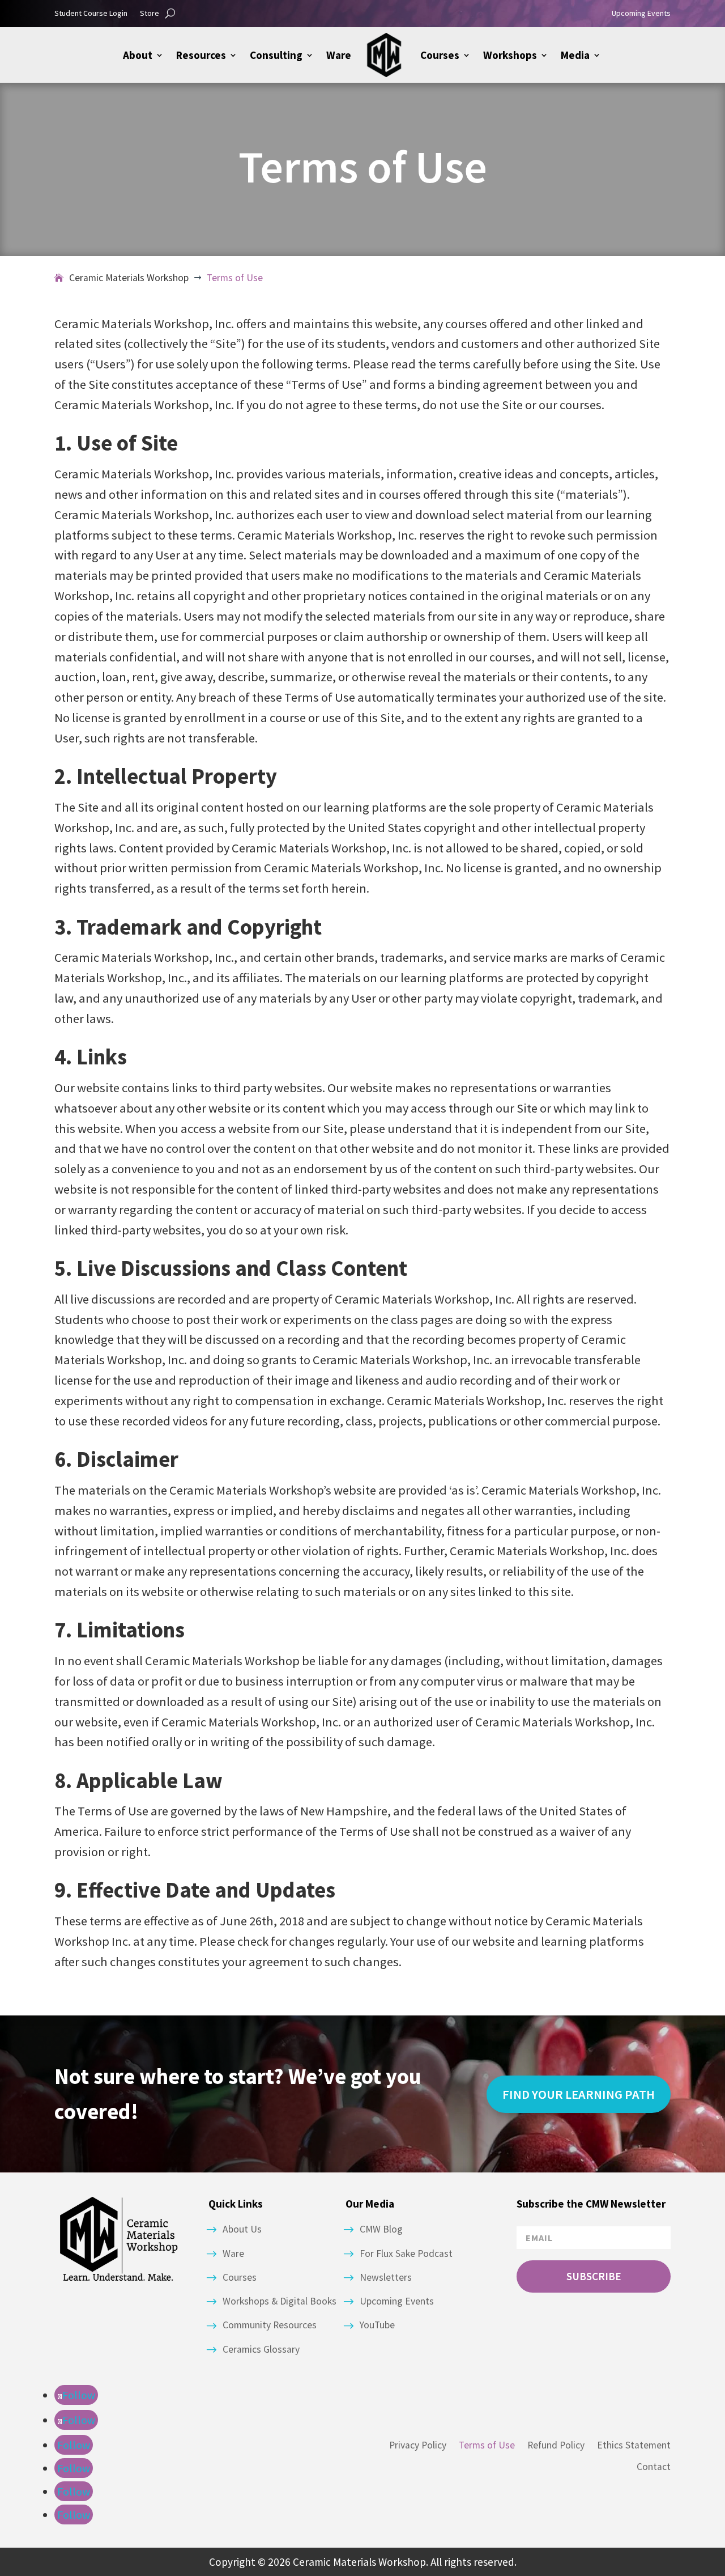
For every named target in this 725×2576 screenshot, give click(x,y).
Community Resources (270, 2325)
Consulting (276, 55)
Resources (201, 55)
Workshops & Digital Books (280, 2301)
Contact (654, 2467)
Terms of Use (487, 2445)
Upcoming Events (641, 14)
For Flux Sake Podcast (406, 2254)
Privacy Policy (418, 2445)
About (138, 55)
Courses (440, 55)
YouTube (377, 2325)
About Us (242, 2229)
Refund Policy (556, 2445)
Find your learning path (579, 2094)
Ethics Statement (634, 2445)
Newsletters (386, 2277)
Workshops (510, 55)
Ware (339, 55)
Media (575, 55)
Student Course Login (91, 14)
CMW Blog (381, 2229)
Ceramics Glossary (261, 2349)
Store (150, 14)
